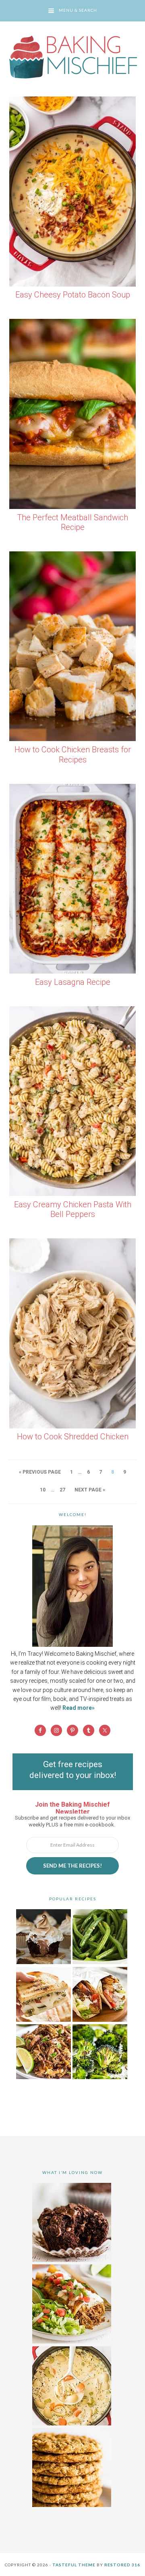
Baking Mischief (72, 57)
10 (43, 1490)
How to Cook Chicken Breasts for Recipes (73, 755)
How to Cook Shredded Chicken (73, 1437)
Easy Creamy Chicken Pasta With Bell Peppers (73, 1209)
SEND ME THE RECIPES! (72, 1866)
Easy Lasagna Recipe (73, 982)
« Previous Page (40, 1472)
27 (62, 1490)
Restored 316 (122, 2565)
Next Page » (90, 1490)
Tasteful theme (74, 2565)
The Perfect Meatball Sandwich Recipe (72, 523)
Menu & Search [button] (78, 10)
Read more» (79, 1708)
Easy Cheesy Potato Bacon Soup (73, 295)
